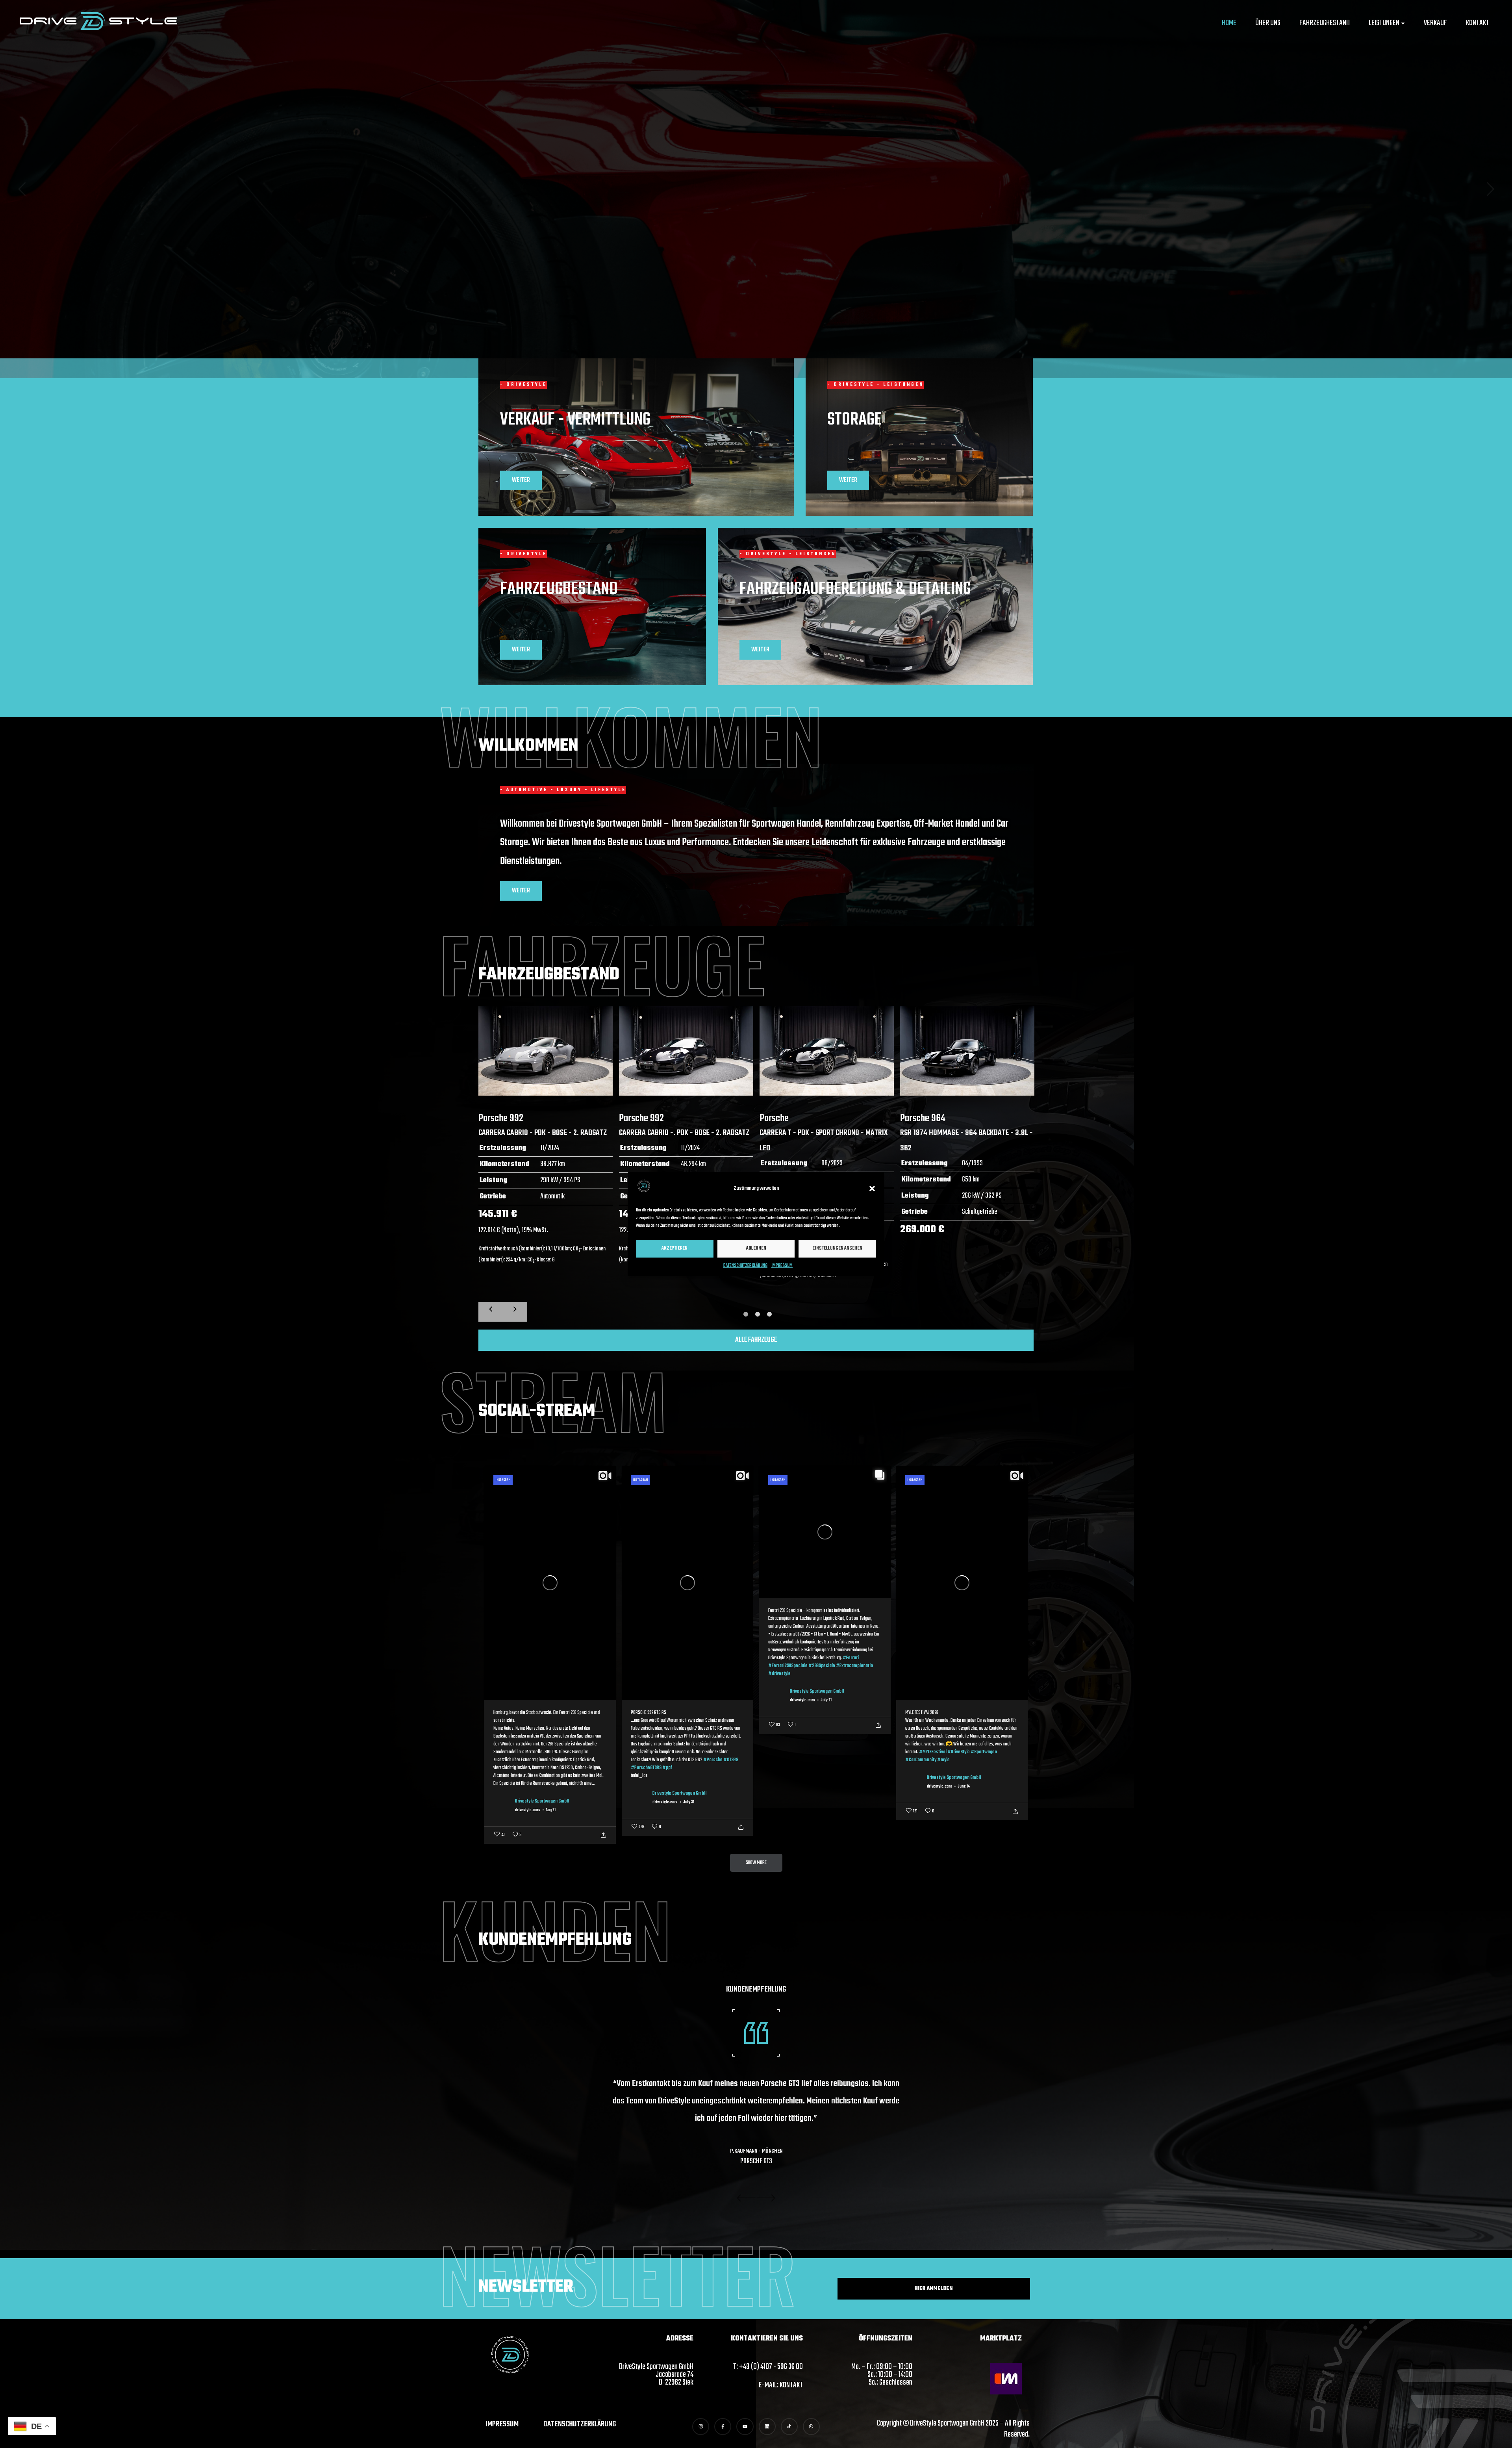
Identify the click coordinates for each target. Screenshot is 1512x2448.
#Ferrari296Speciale (788, 1666)
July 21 (826, 1701)
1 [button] (744, 1312)
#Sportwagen (984, 1752)
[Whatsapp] (811, 2427)
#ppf (667, 1768)
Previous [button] (746, 2198)
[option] (546, 1153)
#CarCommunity (921, 1760)
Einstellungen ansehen (837, 1248)
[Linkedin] (767, 2427)
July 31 (689, 1803)
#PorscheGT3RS (646, 1768)
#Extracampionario (854, 1666)
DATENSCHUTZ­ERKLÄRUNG (745, 1266)
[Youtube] (745, 2427)
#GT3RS (731, 1760)
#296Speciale (822, 1666)
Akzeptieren (674, 1248)
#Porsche (713, 1760)
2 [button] (757, 1314)
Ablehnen (756, 1248)
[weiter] (515, 1312)
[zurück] (491, 1312)
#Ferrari (851, 1658)
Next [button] (766, 2198)
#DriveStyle (959, 1752)
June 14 (964, 1787)
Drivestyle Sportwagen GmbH (542, 1801)
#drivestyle (779, 1674)
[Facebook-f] (723, 2427)
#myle (943, 1760)
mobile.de (756, 2134)
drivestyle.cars (528, 1810)
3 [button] (769, 1314)
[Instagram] (701, 2427)
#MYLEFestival (933, 1752)
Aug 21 (551, 1810)
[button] (872, 1189)
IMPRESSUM (782, 1266)
